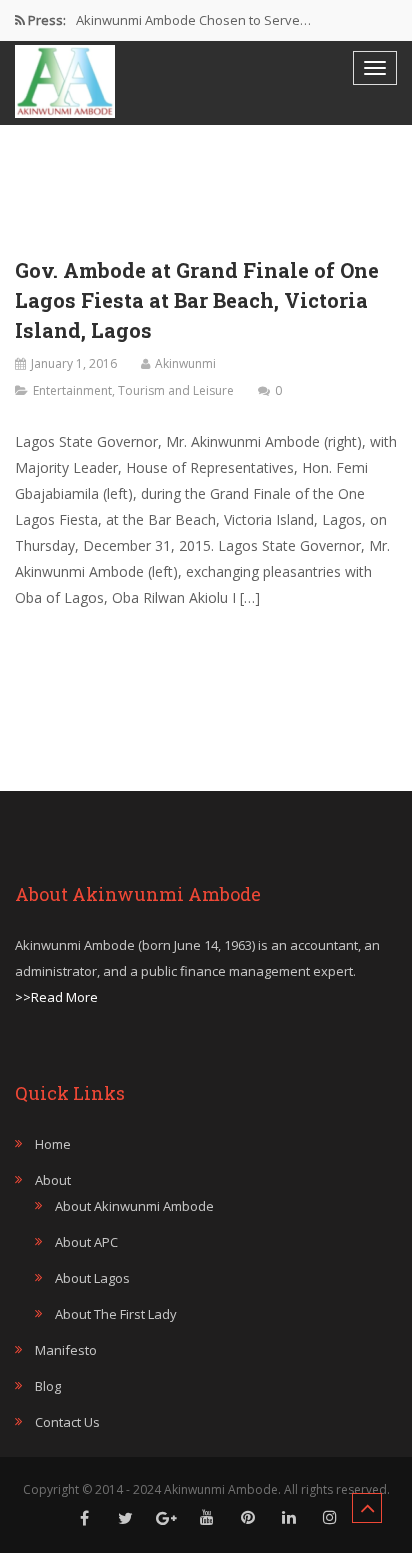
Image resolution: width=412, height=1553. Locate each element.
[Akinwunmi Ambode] (65, 81)
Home (53, 1144)
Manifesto (66, 1350)
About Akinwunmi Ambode (134, 1206)
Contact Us (67, 1422)
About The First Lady (116, 1314)
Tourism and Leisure (176, 390)
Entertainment (72, 390)
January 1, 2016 (74, 363)
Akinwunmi (185, 363)
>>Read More (56, 997)
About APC (86, 1242)
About (53, 1180)
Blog (48, 1386)
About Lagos (92, 1278)
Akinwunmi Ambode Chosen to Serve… (193, 20)
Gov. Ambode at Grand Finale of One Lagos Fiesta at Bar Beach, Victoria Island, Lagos (197, 300)
